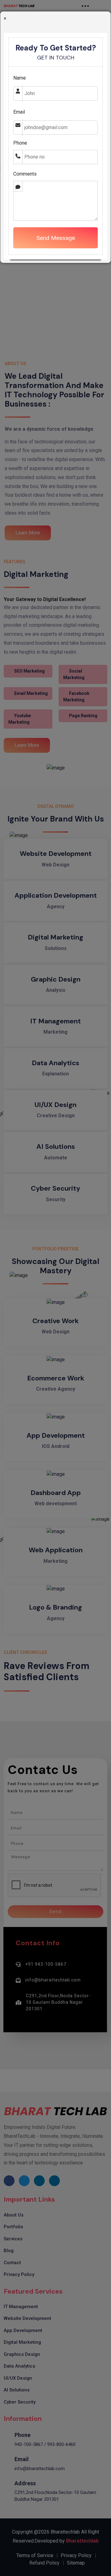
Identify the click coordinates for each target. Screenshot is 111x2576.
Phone (20, 143)
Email (19, 112)
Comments (25, 174)
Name (20, 78)
